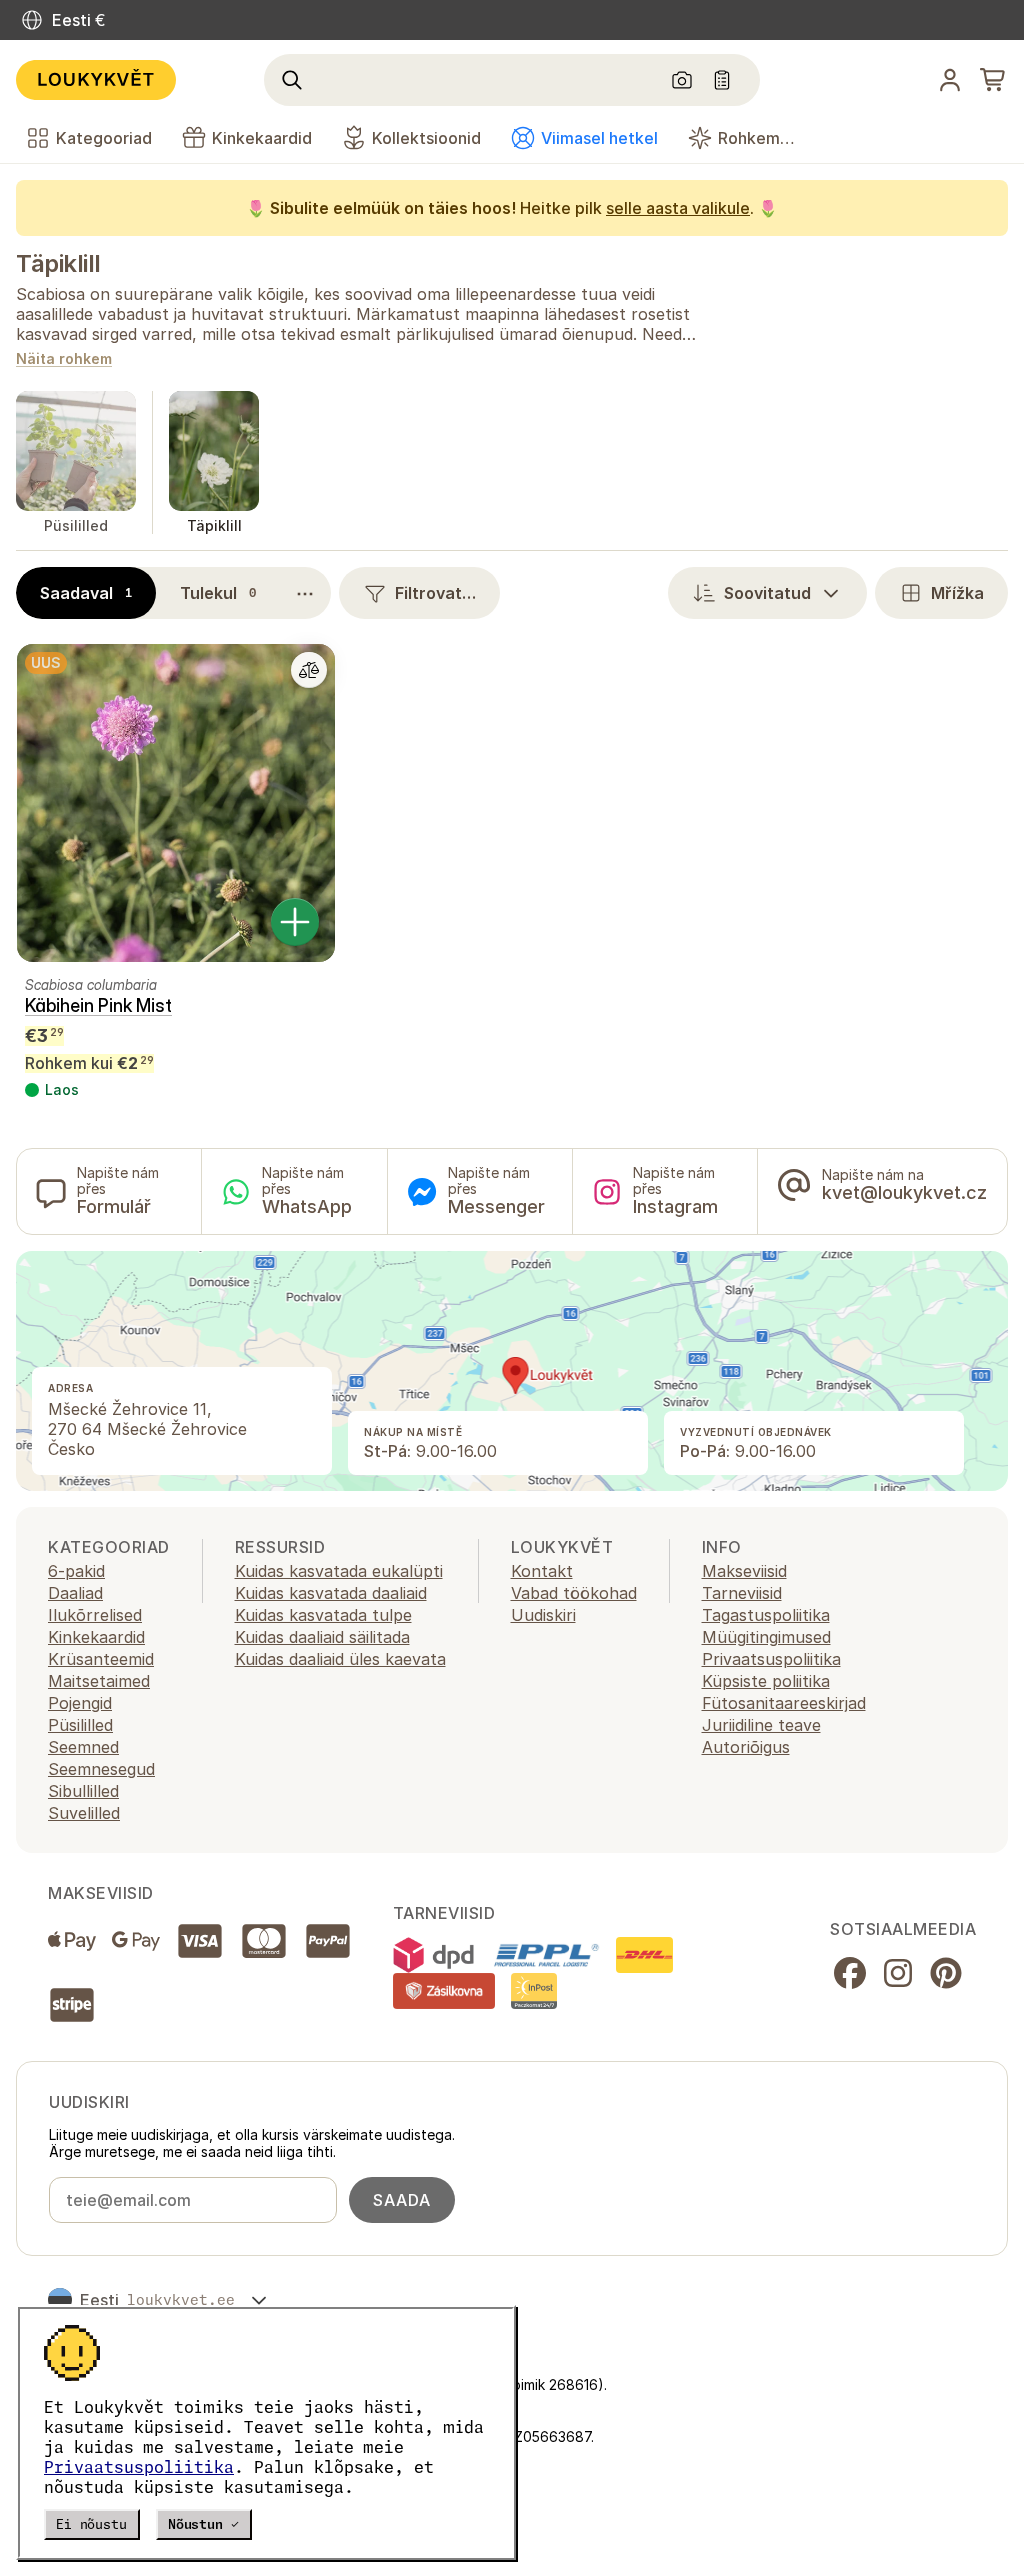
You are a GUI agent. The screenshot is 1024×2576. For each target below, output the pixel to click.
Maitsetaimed (99, 1681)
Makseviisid (744, 1571)
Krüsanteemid (101, 1659)
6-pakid (76, 1571)
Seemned (83, 1747)
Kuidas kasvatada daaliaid (331, 1593)
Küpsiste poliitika (766, 1681)
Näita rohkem (64, 359)
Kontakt (542, 1571)
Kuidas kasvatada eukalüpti (339, 1571)
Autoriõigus (746, 1747)
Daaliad (75, 1593)
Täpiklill (58, 263)
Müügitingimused (766, 1637)
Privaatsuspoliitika (139, 2467)
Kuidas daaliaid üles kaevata (340, 1659)
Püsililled (80, 1725)
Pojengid (80, 1703)
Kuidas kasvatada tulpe (323, 1615)
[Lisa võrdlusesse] (309, 670)
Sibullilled (83, 1791)
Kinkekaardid (96, 1637)
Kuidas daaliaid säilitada (322, 1637)
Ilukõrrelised (95, 1615)
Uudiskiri (543, 1615)
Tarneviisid (742, 1593)
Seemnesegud (101, 1769)
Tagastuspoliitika (766, 1615)
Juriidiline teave (761, 1725)
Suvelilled (84, 1813)
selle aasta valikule (678, 208)
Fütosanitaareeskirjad (784, 1703)
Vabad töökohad (574, 1593)
